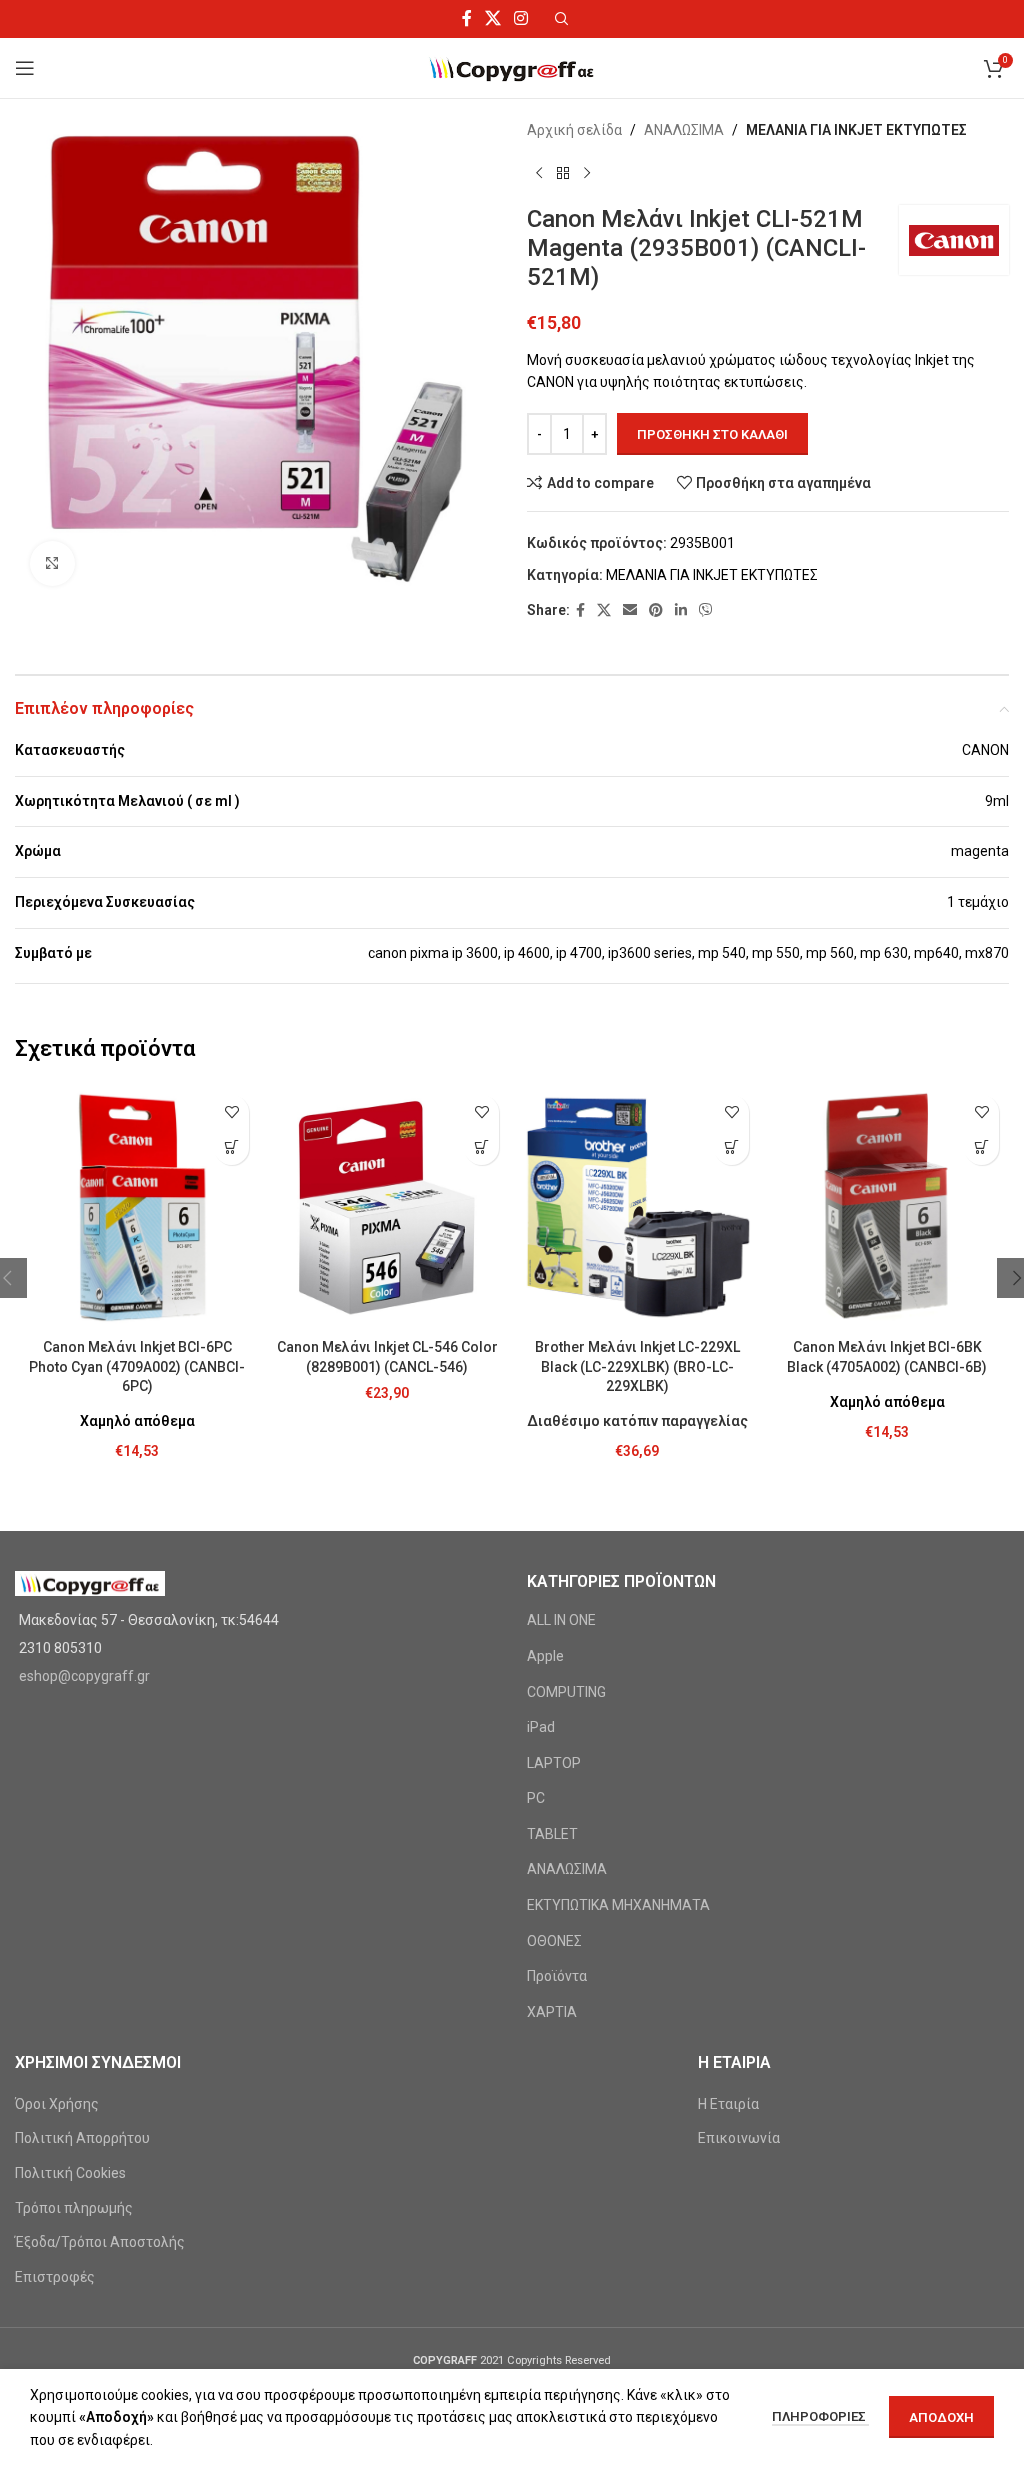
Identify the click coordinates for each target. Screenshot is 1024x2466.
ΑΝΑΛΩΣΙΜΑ (684, 130)
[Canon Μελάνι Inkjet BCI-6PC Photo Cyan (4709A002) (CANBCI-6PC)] (137, 1207)
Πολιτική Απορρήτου (82, 2138)
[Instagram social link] (521, 18)
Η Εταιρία (728, 2104)
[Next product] (587, 173)
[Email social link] (630, 610)
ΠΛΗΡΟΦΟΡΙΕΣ (820, 2416)
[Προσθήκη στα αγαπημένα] (231, 1112)
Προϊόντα (557, 1976)
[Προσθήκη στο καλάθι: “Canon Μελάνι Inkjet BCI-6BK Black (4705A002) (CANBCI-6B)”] (981, 1147)
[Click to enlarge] (52, 563)
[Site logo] (512, 67)
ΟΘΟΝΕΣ (554, 1941)
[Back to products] (563, 173)
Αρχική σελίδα (574, 130)
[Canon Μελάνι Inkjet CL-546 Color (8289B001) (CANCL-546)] (387, 1207)
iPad (541, 1727)
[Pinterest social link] (656, 610)
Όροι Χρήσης (57, 2104)
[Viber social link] (706, 610)
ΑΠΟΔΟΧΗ (941, 2417)
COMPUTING (566, 1692)
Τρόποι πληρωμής (74, 2208)
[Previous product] (539, 173)
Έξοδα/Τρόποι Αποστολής (100, 2242)
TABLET (552, 1834)
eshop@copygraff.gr (84, 1676)
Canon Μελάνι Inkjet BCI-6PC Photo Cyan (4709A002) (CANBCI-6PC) (137, 1366)
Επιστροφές (55, 2277)
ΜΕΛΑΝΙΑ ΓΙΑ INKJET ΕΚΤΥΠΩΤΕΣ (856, 130)
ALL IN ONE (561, 1620)
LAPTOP (554, 1763)
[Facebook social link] (466, 18)
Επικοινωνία (739, 2138)
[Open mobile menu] (25, 68)
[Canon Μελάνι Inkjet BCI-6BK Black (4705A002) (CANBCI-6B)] (887, 1207)
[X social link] (492, 18)
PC (536, 1798)
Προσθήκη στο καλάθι (712, 434)
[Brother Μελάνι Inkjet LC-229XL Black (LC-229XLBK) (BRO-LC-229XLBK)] (637, 1207)
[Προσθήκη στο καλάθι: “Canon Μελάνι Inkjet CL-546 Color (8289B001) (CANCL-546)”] (481, 1147)
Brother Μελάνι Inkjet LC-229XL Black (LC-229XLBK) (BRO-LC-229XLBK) (637, 1366)
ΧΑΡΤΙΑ (552, 2012)
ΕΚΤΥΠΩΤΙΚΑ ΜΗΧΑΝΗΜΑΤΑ (618, 1905)
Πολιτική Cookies (70, 2173)
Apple (545, 1656)
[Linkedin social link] (681, 610)
